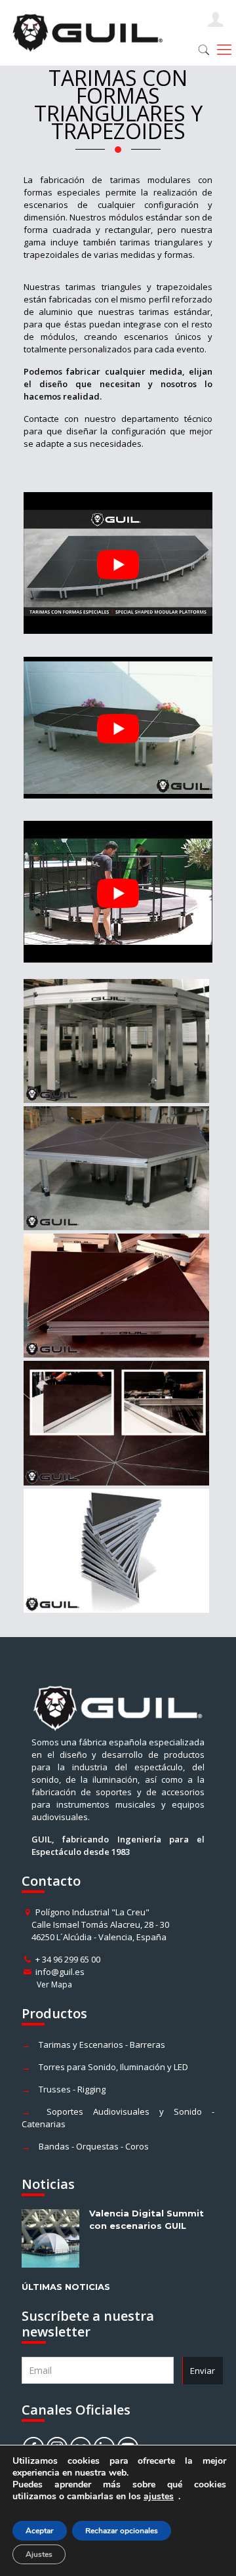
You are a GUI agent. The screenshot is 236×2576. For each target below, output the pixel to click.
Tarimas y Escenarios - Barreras (102, 2045)
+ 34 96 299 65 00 (68, 1959)
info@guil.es (60, 1972)
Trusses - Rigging (72, 2089)
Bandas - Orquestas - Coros (94, 2146)
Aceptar (40, 2531)
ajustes (159, 2497)
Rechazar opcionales (122, 2531)
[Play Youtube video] (118, 564)
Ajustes (39, 2554)
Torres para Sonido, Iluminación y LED (113, 2067)
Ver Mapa (54, 1984)
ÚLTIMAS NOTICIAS (66, 2287)
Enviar (203, 2371)
